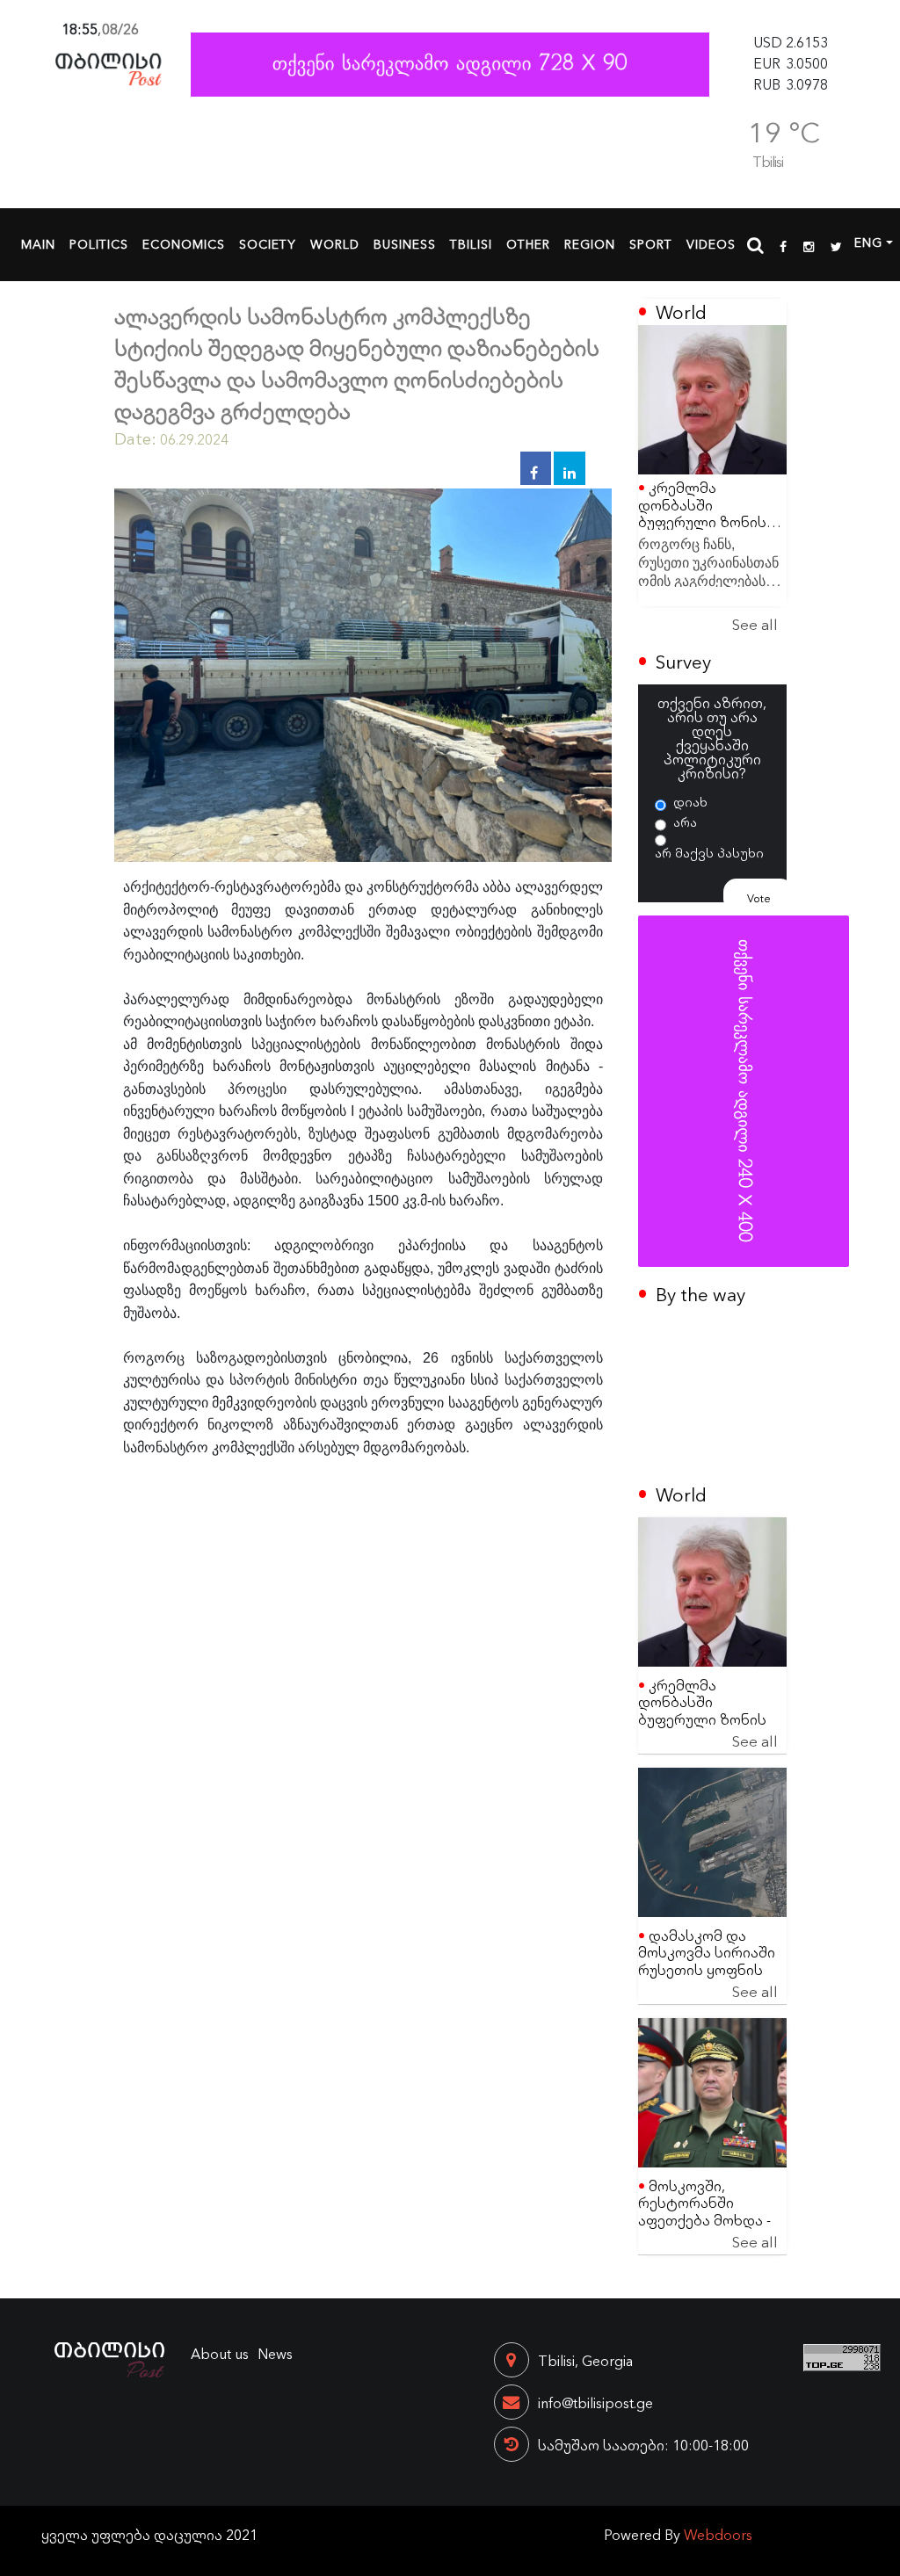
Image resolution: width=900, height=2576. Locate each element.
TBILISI (471, 243)
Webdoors (718, 2534)
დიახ (690, 801)
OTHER (528, 243)
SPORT (651, 243)
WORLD (335, 243)
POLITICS (99, 243)
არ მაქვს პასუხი (709, 852)
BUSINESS (405, 243)
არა (685, 821)
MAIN (38, 243)
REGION (590, 243)
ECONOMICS (184, 243)
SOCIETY (268, 243)
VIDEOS (711, 243)
